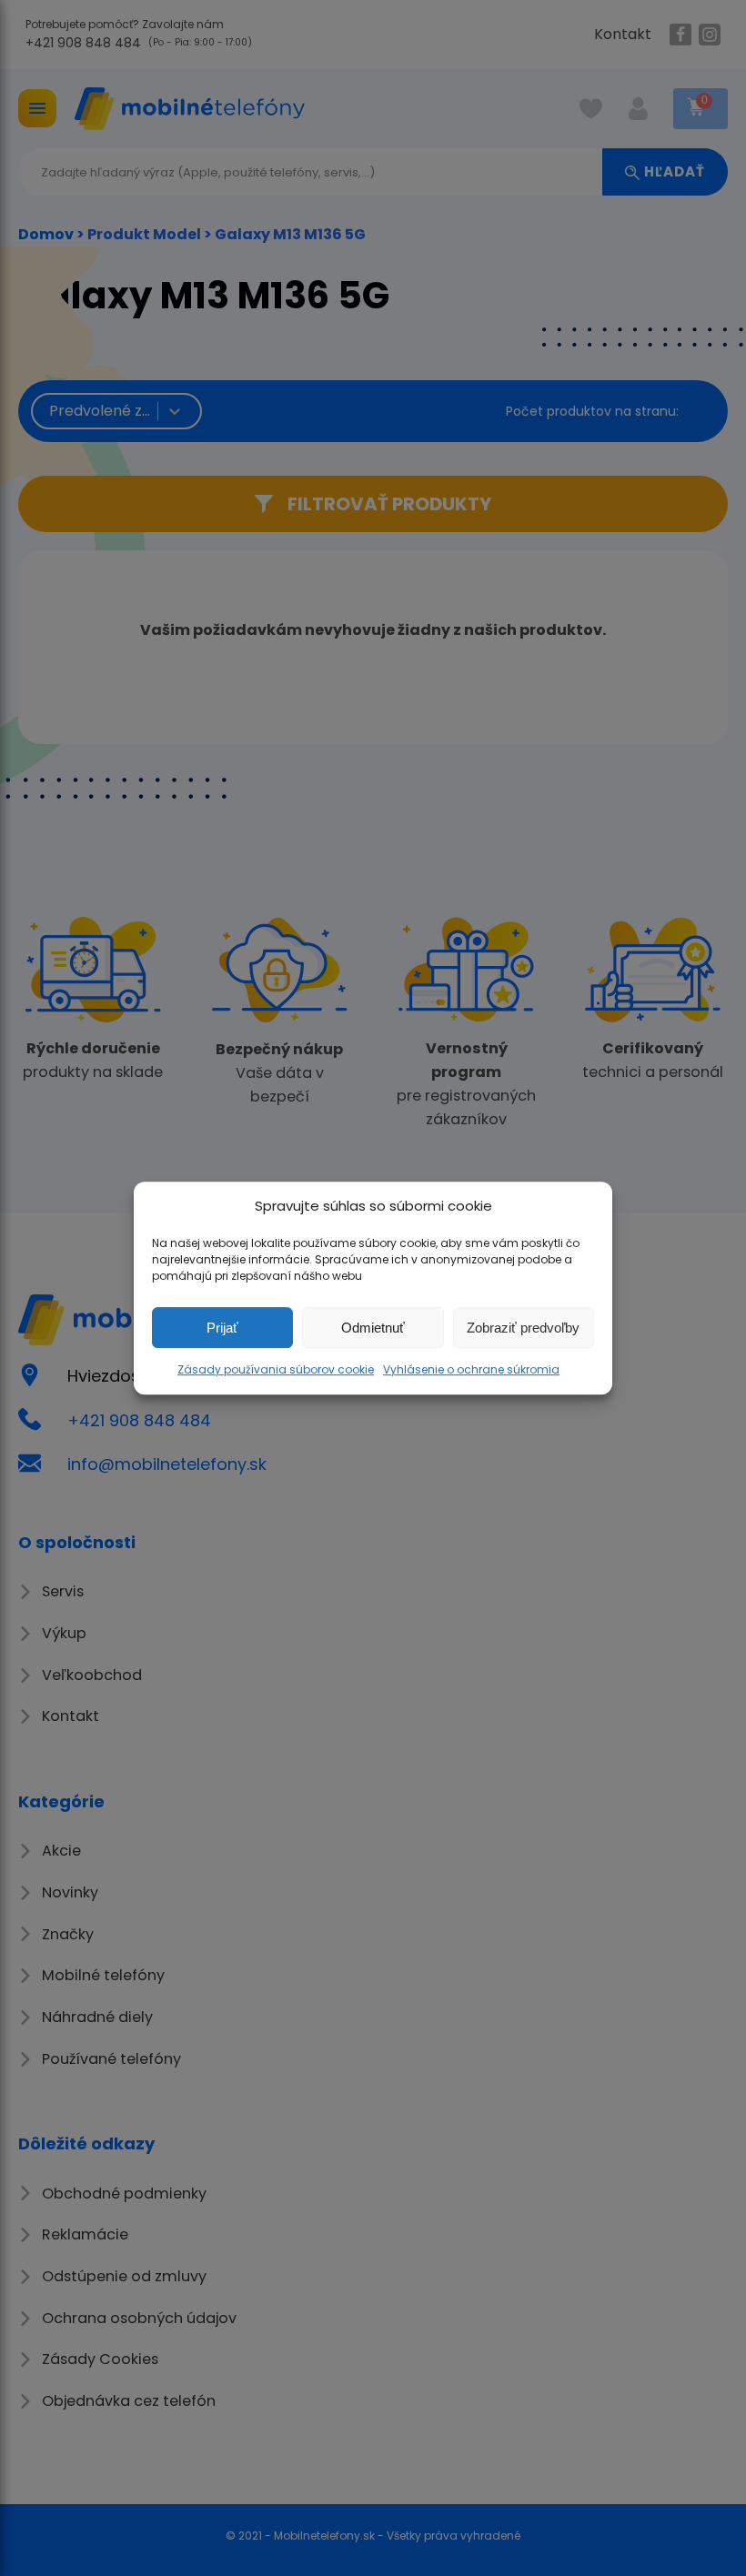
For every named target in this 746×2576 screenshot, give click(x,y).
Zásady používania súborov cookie (276, 1369)
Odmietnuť (373, 1328)
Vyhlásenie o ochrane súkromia (471, 1369)
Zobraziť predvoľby (523, 1328)
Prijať (222, 1328)
